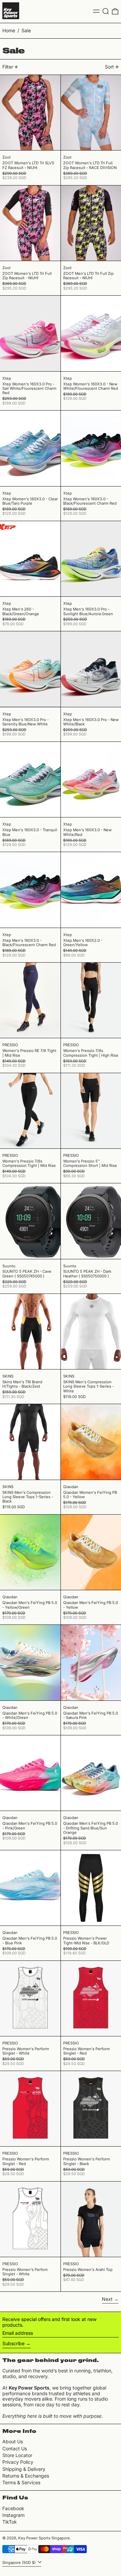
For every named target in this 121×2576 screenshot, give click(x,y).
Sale (26, 30)
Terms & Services (21, 2482)
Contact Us (15, 2448)
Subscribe (13, 2343)
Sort (109, 67)
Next (107, 2299)
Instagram (13, 2515)
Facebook (13, 2508)
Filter (8, 67)
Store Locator (17, 2455)
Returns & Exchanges (26, 2476)
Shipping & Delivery (24, 2469)
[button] (106, 11)
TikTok (10, 2522)
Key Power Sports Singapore (44, 2538)
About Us (13, 2441)
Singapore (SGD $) (19, 2563)
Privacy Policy (18, 2462)
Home (9, 30)
